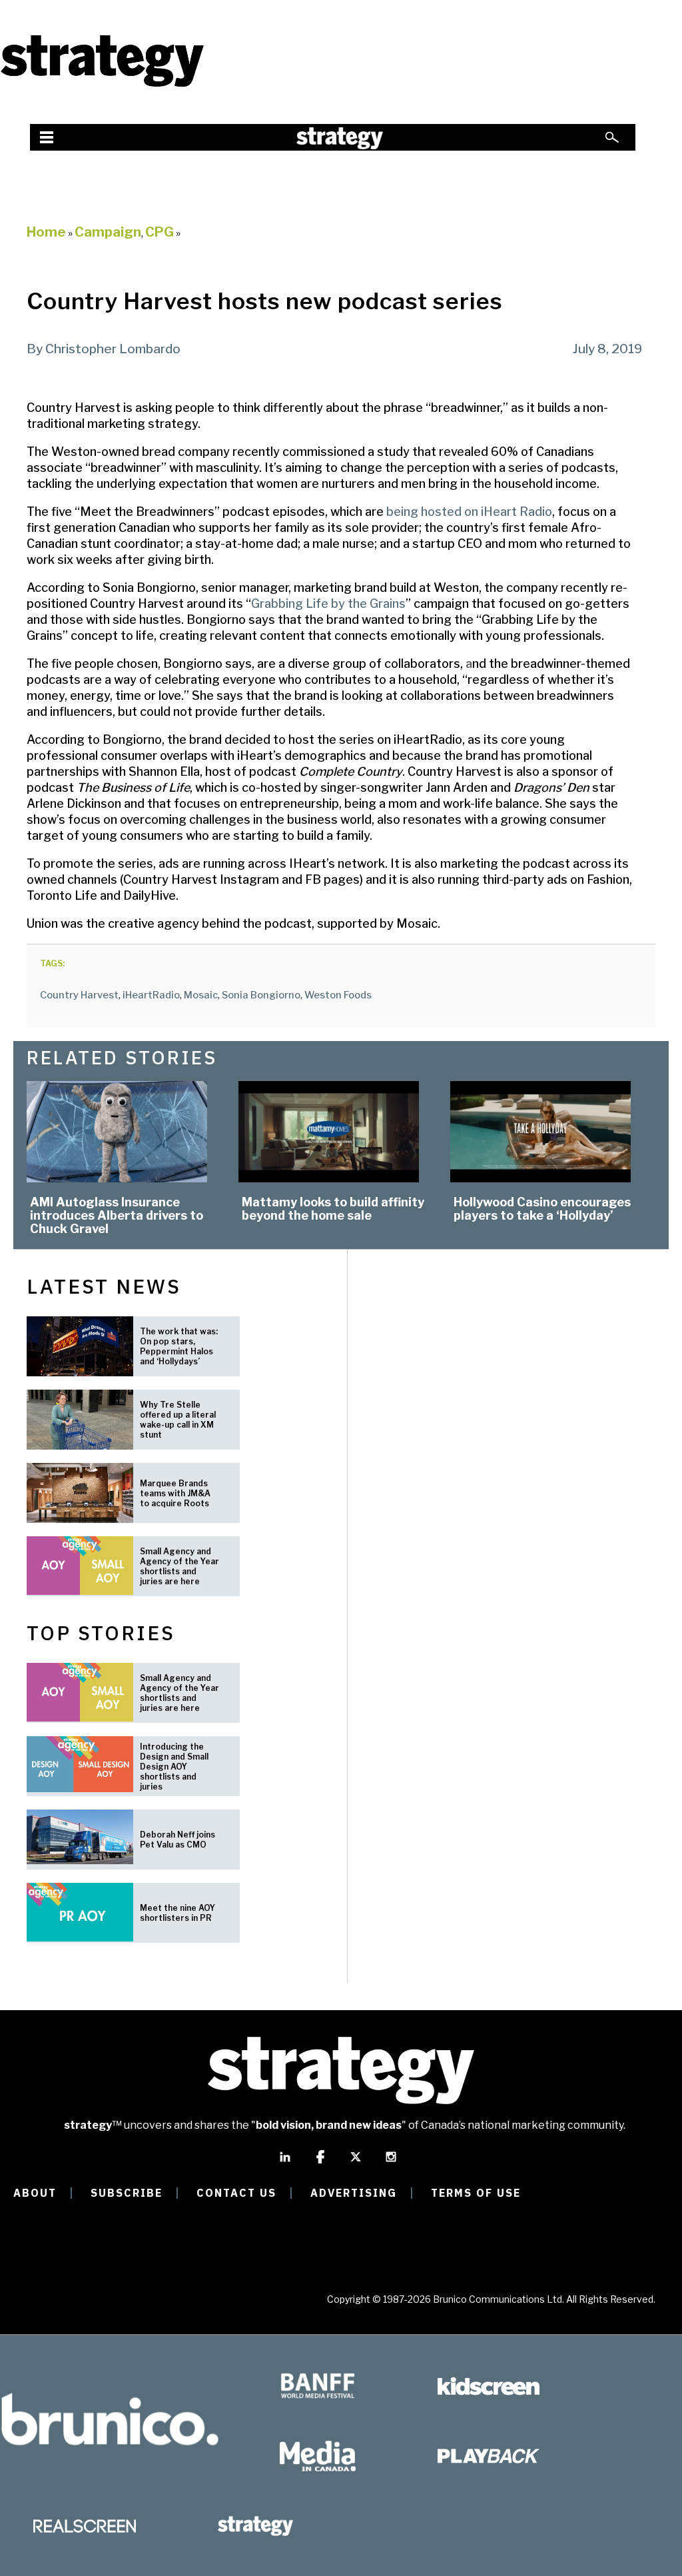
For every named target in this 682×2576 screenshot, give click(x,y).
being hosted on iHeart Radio (469, 512)
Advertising (354, 2193)
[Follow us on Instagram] (391, 2163)
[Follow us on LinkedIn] (285, 2163)
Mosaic (201, 995)
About (35, 2193)
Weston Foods (338, 995)
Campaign (108, 232)
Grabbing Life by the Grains (328, 604)
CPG (160, 232)
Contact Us (236, 2193)
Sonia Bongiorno (261, 995)
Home (46, 232)
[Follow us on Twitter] (356, 2163)
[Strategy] (102, 85)
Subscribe (127, 2193)
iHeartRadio (151, 995)
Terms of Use (476, 2193)
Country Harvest (79, 995)
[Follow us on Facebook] (320, 2163)
